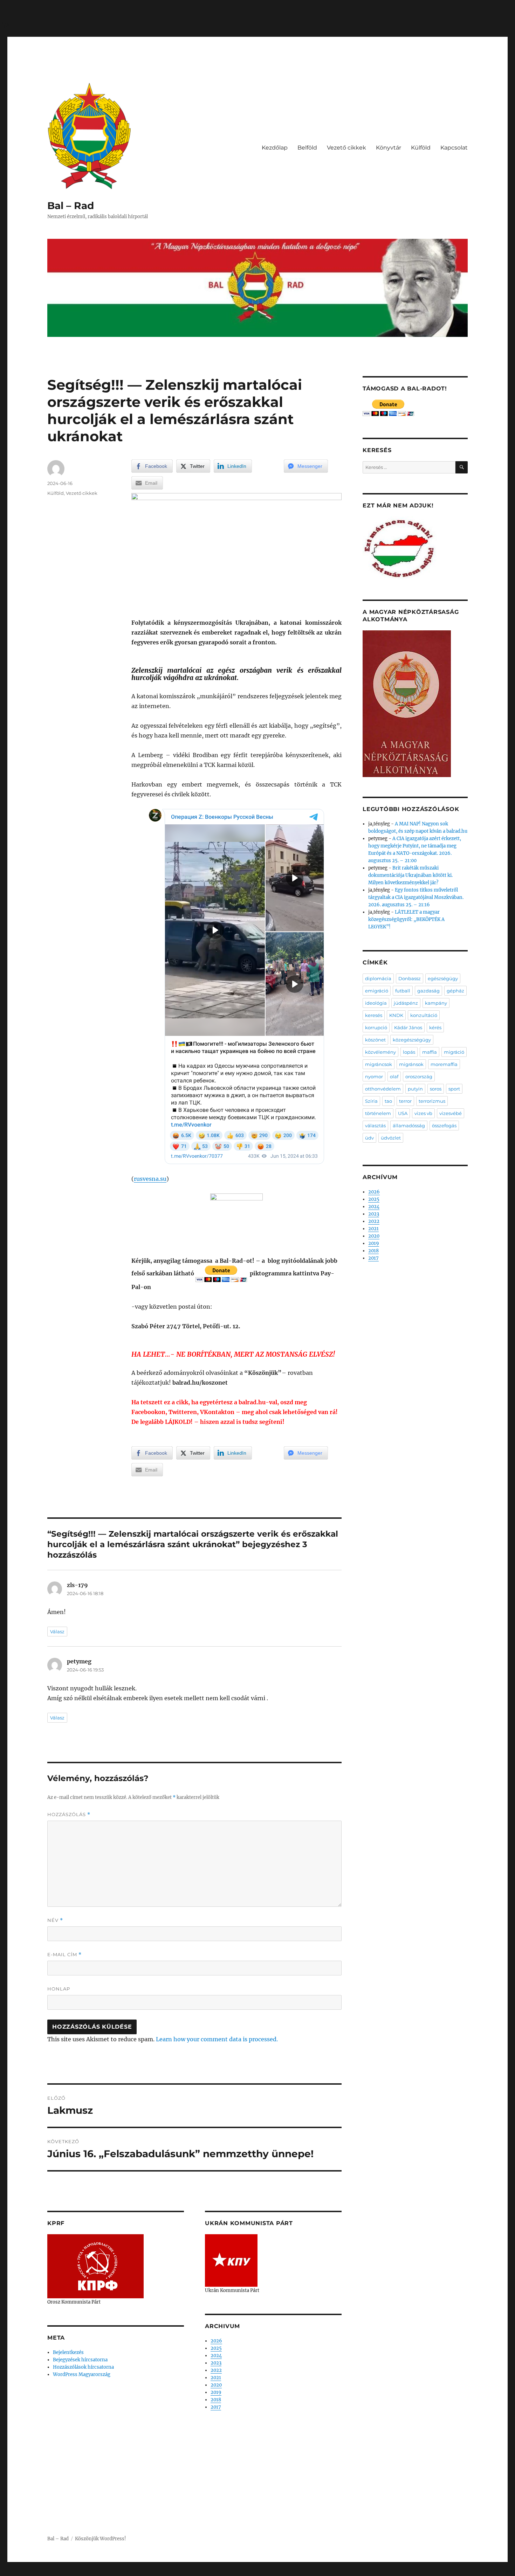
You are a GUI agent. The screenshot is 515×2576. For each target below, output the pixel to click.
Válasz (57, 1632)
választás (375, 1126)
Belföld (307, 148)
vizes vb (423, 1113)
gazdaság (428, 991)
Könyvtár (389, 148)
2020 (216, 2385)
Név (55, 1920)
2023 (216, 2363)
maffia (430, 1052)
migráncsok (379, 1064)
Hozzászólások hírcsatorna (83, 2367)
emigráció (377, 991)
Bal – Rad (71, 206)
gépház (455, 991)
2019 (216, 2392)
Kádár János (408, 1027)
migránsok (411, 1064)
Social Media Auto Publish (229, 2572)
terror (405, 1101)
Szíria (371, 1101)
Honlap (59, 1989)
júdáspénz (406, 1003)
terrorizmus (432, 1101)
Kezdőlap (275, 148)
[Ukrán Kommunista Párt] (231, 2260)
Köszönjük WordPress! (101, 2539)
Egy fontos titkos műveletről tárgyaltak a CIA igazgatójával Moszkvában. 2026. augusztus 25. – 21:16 (416, 897)
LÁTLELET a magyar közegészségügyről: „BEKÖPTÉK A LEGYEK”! (406, 919)
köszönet (375, 1040)
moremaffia (444, 1064)
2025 (216, 2348)
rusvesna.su (150, 1179)
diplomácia (378, 978)
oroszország (419, 1076)
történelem (378, 1113)
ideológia (376, 1003)
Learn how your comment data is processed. (217, 2039)
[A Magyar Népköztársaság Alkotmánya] (407, 703)
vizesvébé (451, 1113)
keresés (374, 1015)
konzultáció (424, 1015)
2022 (216, 2370)
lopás (409, 1052)
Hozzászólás (69, 1815)
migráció (454, 1052)
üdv (369, 1138)
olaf (394, 1076)
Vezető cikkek (346, 148)
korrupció (376, 1027)
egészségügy (443, 978)
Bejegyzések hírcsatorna (80, 2360)
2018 (216, 2400)
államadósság (409, 1126)
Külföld (421, 148)
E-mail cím (64, 1955)
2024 (216, 2356)
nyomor (374, 1076)
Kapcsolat (454, 148)
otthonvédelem (383, 1089)
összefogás (444, 1126)
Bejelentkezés (68, 2352)
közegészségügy (412, 1040)
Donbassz (410, 978)
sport (454, 1089)
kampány (436, 1003)
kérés (435, 1027)
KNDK (396, 1015)
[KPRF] (95, 2266)
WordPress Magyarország (82, 2374)
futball (403, 991)
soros (436, 1089)
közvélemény (380, 1052)
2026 (216, 2341)
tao (388, 1101)
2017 (216, 2407)
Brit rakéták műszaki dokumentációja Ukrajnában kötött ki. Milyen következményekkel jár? (410, 875)
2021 (216, 2378)
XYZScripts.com (296, 2572)
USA (403, 1113)
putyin (415, 1089)
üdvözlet (391, 1138)
